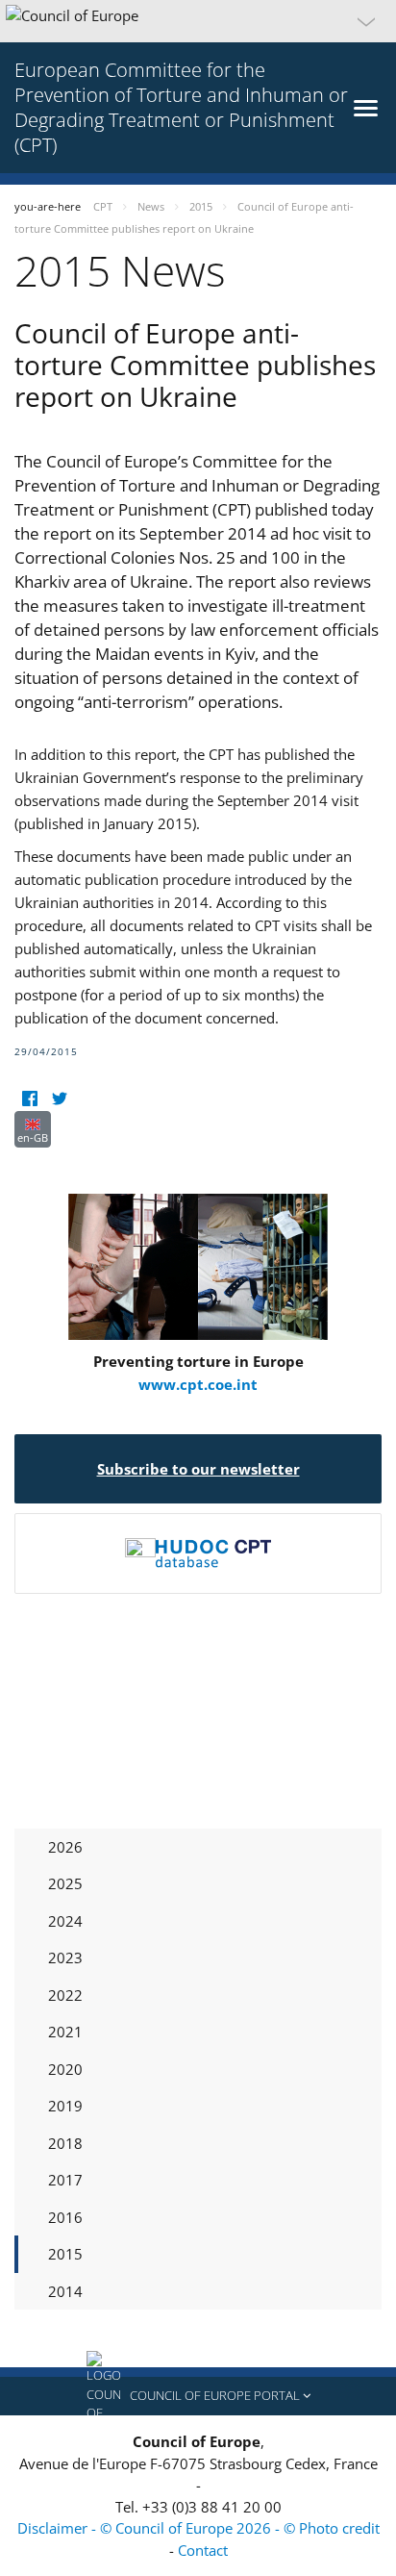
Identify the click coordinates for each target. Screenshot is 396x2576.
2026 (65, 1847)
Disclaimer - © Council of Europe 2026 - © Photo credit (198, 2528)
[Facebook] (29, 1099)
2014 (65, 2291)
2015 (65, 2254)
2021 (65, 2032)
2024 (65, 1921)
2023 (65, 1957)
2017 (65, 2180)
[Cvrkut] (59, 1099)
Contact (203, 2550)
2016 (65, 2217)
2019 (65, 2106)
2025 (65, 1883)
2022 (65, 1995)
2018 (65, 2143)
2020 (65, 2069)
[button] (198, 21)
